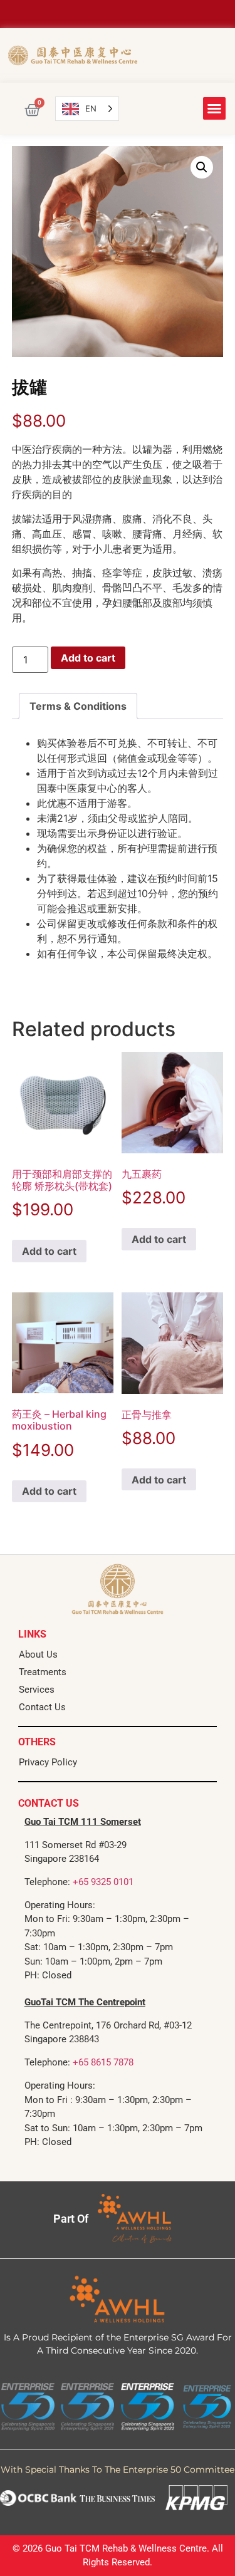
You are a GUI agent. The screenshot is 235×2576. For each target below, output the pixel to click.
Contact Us (42, 1707)
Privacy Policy (48, 1762)
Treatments (43, 1672)
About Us (38, 1654)
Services (37, 1690)
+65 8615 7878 (103, 2062)
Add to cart (88, 658)
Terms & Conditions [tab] (78, 706)
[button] (214, 108)
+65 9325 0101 (103, 1882)
